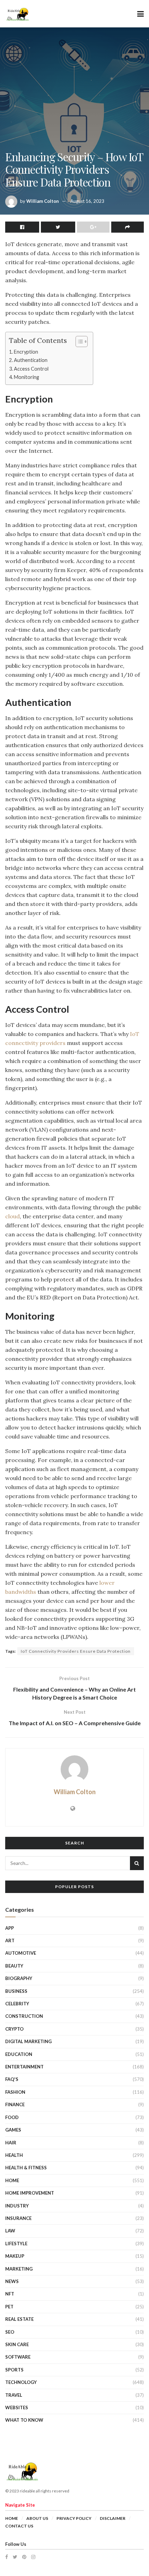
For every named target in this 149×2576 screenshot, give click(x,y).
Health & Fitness (26, 2168)
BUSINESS (16, 1991)
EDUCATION (19, 2054)
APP (10, 1928)
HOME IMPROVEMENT (30, 2193)
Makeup (15, 2256)
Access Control (31, 369)
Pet (9, 2307)
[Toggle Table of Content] (78, 342)
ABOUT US (37, 2518)
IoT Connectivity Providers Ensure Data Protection (76, 1651)
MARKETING (19, 2269)
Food (12, 2117)
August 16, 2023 (87, 201)
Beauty (14, 1966)
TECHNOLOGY (21, 2382)
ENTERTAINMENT (24, 2067)
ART (10, 1940)
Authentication (31, 360)
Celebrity (17, 2004)
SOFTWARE (18, 2357)
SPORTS (14, 2370)
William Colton (43, 201)
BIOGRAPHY (19, 1978)
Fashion (15, 2092)
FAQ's (12, 2079)
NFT (10, 2294)
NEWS (12, 2281)
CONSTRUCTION (24, 2016)
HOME (12, 2180)
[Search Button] (137, 1863)
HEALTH (14, 2155)
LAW (10, 2231)
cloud (12, 1216)
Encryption (26, 352)
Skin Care (17, 2344)
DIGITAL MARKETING (28, 2041)
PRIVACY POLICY (74, 2518)
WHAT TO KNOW (24, 2420)
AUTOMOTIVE (21, 1953)
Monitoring (27, 377)
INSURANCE (18, 2218)
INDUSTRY (17, 2206)
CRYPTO (14, 2029)
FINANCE (15, 2104)
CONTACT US (19, 2526)
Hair (11, 2143)
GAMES (13, 2130)
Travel (14, 2395)
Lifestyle (16, 2244)
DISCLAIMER (113, 2518)
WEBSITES (17, 2408)
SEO (10, 2332)
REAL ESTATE (19, 2319)
